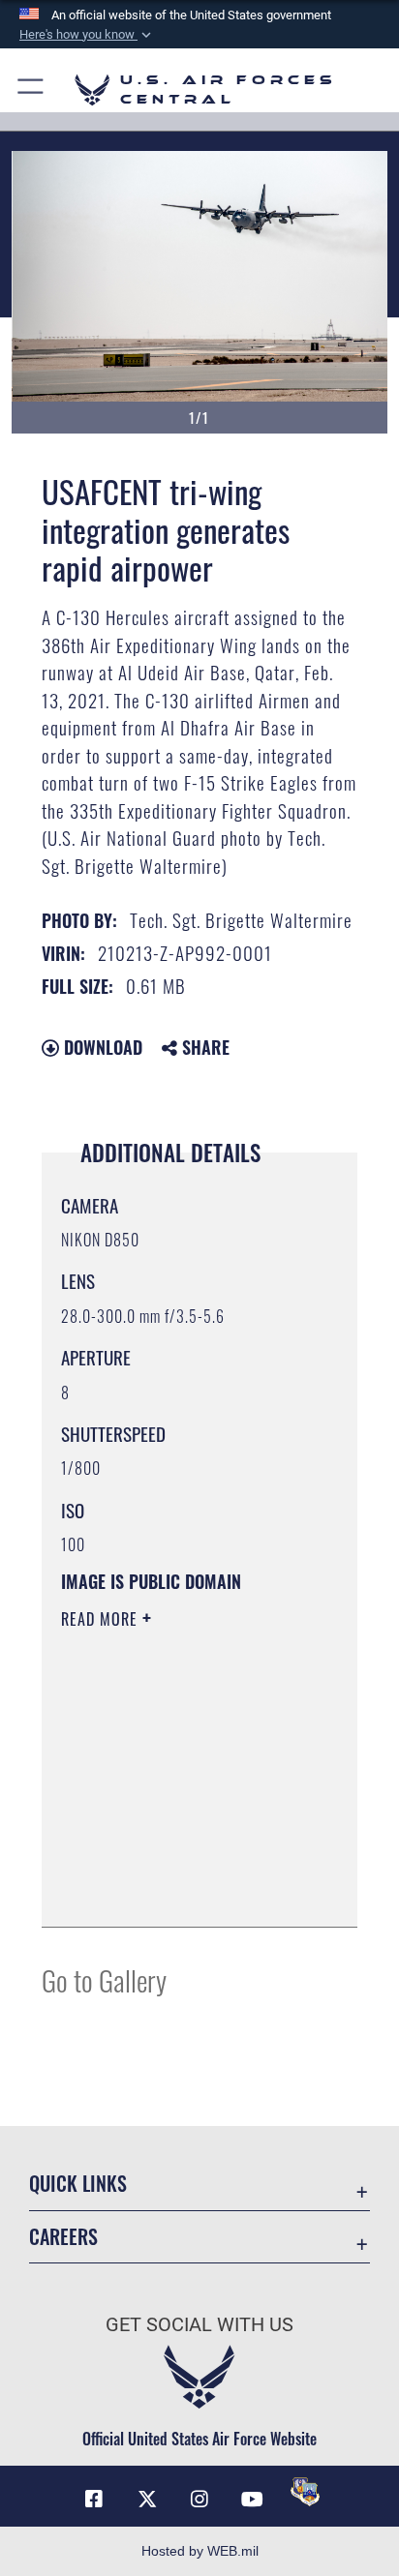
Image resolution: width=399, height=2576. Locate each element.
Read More (102, 1619)
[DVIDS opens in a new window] (305, 2492)
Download (101, 1047)
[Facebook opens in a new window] (94, 2500)
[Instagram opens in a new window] (199, 2500)
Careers (63, 2237)
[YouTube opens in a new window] (252, 2500)
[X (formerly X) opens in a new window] (147, 2500)
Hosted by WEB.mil (200, 2551)
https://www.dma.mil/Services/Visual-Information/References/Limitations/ (179, 1891)
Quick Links (78, 2184)
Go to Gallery (104, 1979)
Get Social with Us (199, 2325)
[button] (87, 35)
